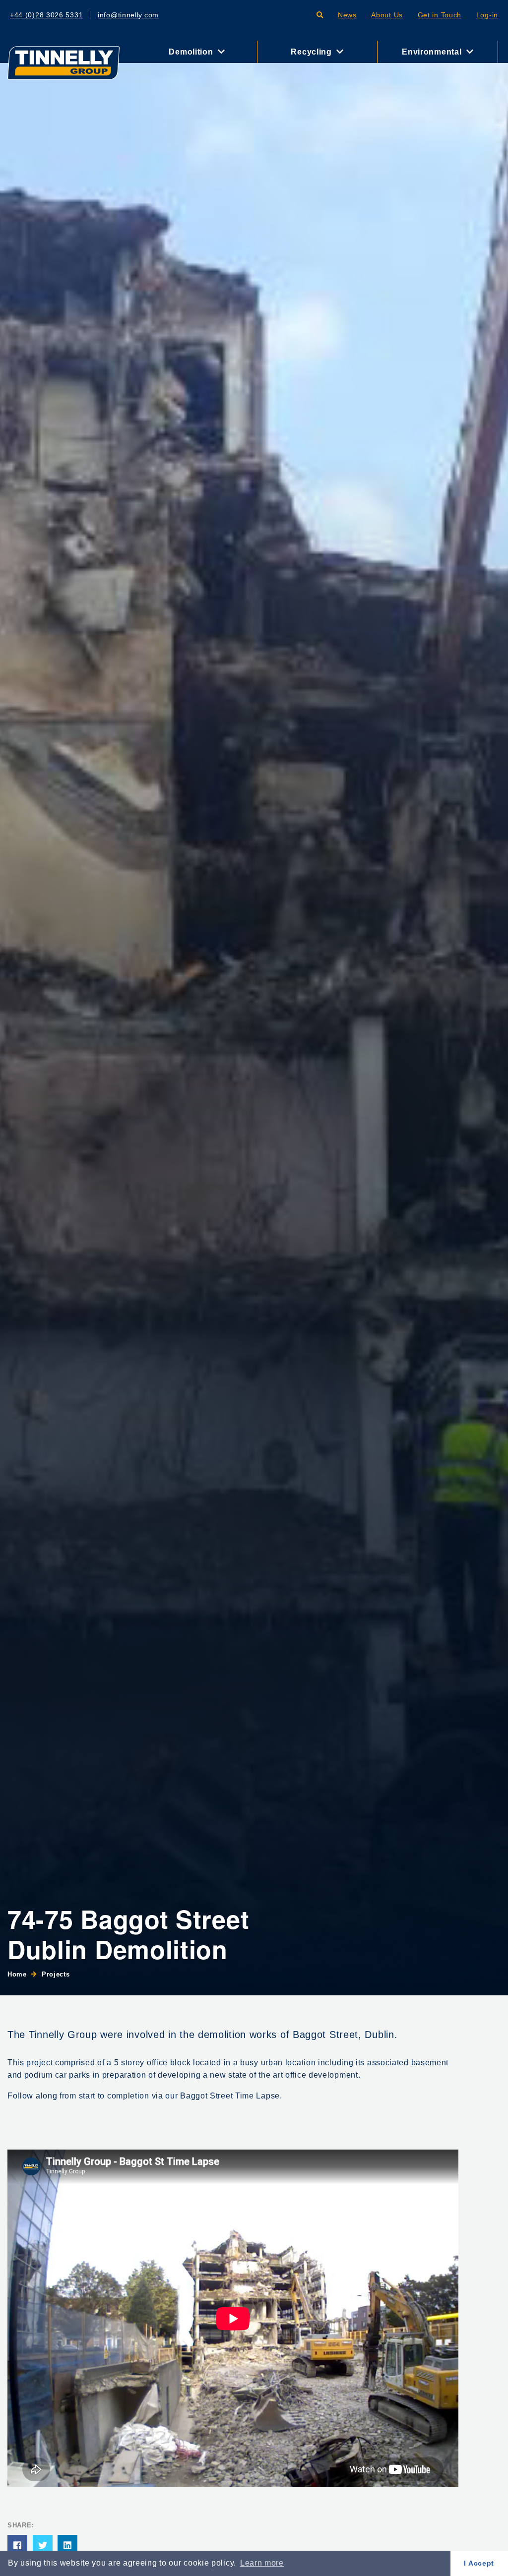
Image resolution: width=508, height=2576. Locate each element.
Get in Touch (440, 15)
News (347, 15)
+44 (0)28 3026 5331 (46, 15)
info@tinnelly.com (128, 15)
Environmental (433, 52)
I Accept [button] (479, 2563)
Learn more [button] (262, 2563)
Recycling (312, 52)
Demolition (192, 52)
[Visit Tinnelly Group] (63, 62)
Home (17, 1974)
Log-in (487, 15)
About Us (387, 15)
